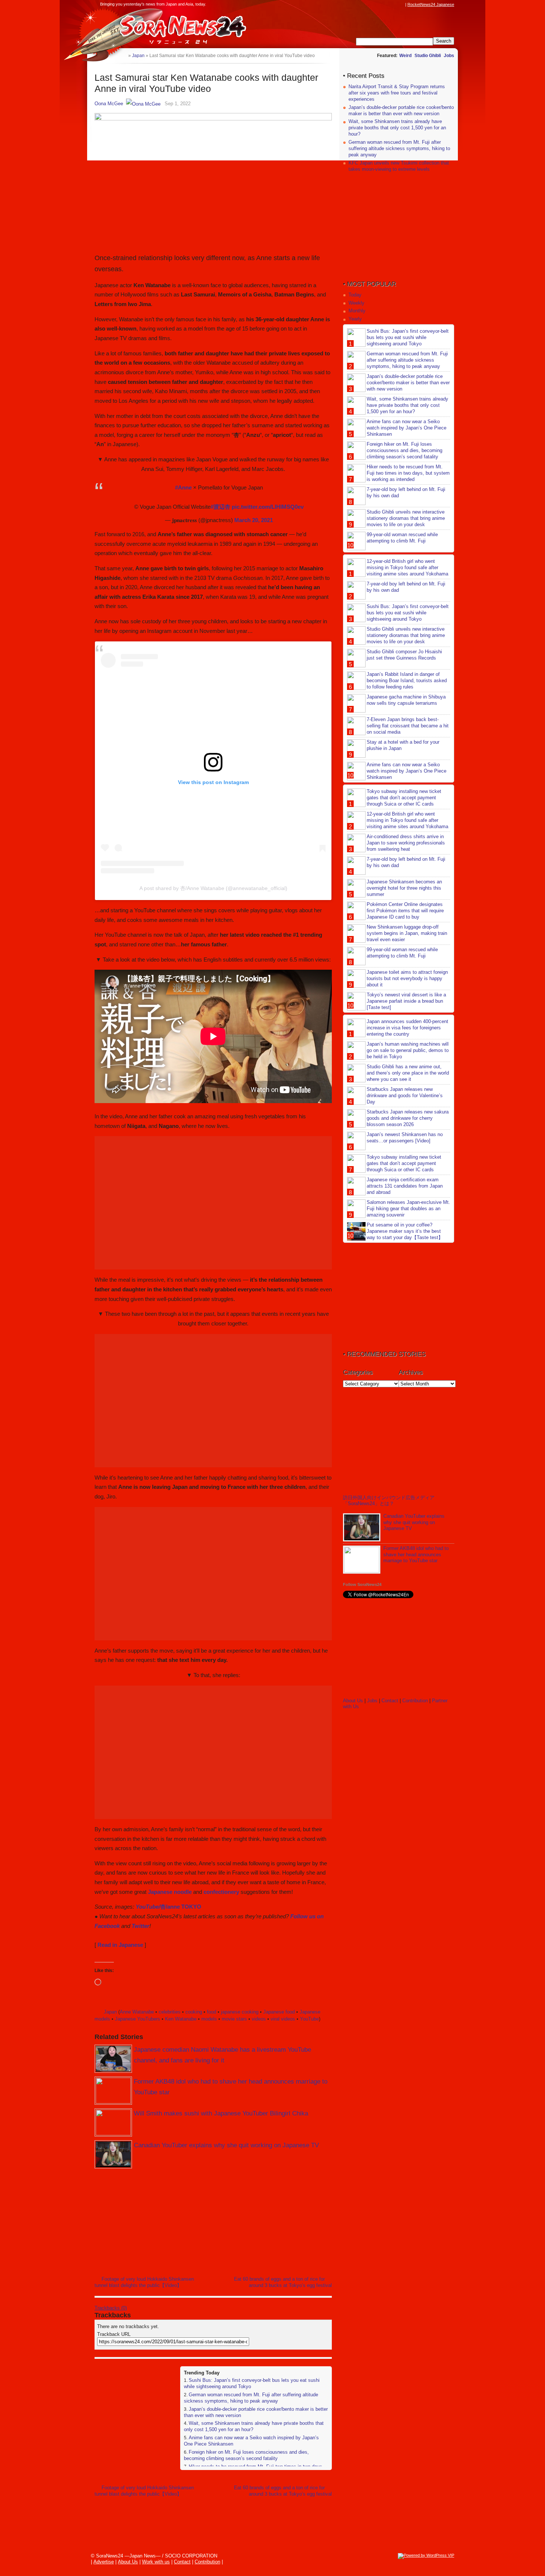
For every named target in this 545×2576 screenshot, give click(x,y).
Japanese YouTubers (138, 2019)
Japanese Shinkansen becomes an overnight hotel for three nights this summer (404, 888)
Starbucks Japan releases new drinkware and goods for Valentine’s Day (405, 1096)
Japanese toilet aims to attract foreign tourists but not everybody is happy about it (407, 978)
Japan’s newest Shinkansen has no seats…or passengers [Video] (405, 1138)
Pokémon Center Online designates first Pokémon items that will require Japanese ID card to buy (405, 911)
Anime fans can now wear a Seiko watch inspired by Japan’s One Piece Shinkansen (407, 428)
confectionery (221, 1892)
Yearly (355, 319)
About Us (353, 1701)
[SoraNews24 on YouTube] (394, 4)
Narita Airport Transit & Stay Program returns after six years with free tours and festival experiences (397, 93)
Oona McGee (109, 104)
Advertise (104, 2562)
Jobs (449, 56)
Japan (110, 2012)
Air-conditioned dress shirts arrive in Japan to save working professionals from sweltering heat (406, 843)
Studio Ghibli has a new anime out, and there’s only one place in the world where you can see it (408, 1073)
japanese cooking (240, 2012)
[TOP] (123, 55)
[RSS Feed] (401, 4)
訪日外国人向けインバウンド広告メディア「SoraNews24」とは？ (389, 1501)
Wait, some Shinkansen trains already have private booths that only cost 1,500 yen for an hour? (397, 128)
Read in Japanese (120, 1945)
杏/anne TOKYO (181, 1907)
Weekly (356, 303)
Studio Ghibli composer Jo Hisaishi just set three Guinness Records (404, 655)
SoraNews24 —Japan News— (171, 28)
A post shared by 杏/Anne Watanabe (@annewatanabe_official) (213, 888)
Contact (390, 1701)
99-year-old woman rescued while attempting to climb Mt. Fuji (402, 538)
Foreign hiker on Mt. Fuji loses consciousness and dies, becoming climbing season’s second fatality (246, 2455)
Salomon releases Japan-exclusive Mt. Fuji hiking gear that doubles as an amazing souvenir (408, 1209)
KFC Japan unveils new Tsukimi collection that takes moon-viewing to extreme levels (399, 166)
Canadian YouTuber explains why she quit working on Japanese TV (226, 2145)
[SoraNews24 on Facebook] (366, 4)
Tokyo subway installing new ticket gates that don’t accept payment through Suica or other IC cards (404, 798)
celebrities (170, 2012)
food (212, 2012)
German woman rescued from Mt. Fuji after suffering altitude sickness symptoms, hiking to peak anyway (251, 2398)
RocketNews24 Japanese (431, 4)
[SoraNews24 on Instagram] (373, 4)
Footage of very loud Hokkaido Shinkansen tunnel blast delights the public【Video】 (144, 2282)
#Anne (183, 487)
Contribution (415, 1701)
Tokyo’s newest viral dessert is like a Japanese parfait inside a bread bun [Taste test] (406, 1001)
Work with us (156, 2562)
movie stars (234, 2019)
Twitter (141, 1926)
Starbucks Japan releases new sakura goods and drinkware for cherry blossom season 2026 (408, 1118)
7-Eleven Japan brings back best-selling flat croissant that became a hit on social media (408, 726)
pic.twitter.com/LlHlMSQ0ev (268, 507)
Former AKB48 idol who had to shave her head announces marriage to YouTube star (416, 1555)
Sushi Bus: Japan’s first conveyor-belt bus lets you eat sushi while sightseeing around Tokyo (408, 337)
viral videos (283, 2019)
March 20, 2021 (254, 520)
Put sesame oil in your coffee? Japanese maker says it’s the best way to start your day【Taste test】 (405, 1231)
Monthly (357, 311)
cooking (194, 2012)
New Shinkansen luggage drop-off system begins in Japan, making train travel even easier (407, 933)
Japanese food (279, 2012)
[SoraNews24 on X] (387, 4)
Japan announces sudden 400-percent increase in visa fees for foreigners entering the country (407, 1028)
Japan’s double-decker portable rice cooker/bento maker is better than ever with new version (401, 110)
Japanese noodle (170, 1892)
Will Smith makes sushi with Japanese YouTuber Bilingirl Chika (221, 2113)
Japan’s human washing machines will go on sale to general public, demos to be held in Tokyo (408, 1050)
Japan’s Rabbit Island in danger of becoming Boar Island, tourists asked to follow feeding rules (407, 680)
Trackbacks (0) (111, 2308)
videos (259, 2019)
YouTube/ (148, 1907)
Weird (405, 56)
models (209, 2019)
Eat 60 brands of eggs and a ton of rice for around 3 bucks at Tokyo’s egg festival (283, 2282)
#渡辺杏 (220, 507)
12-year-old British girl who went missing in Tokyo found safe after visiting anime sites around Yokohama (407, 567)
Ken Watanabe (181, 2019)
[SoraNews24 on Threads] (380, 4)
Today (355, 295)
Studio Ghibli (428, 56)
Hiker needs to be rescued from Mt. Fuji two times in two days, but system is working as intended (408, 473)
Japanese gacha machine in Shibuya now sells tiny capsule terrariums (406, 700)
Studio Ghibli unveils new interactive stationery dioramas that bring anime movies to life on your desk (406, 518)
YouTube (309, 2019)
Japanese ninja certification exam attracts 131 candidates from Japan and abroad (405, 1186)
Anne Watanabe (137, 2012)
